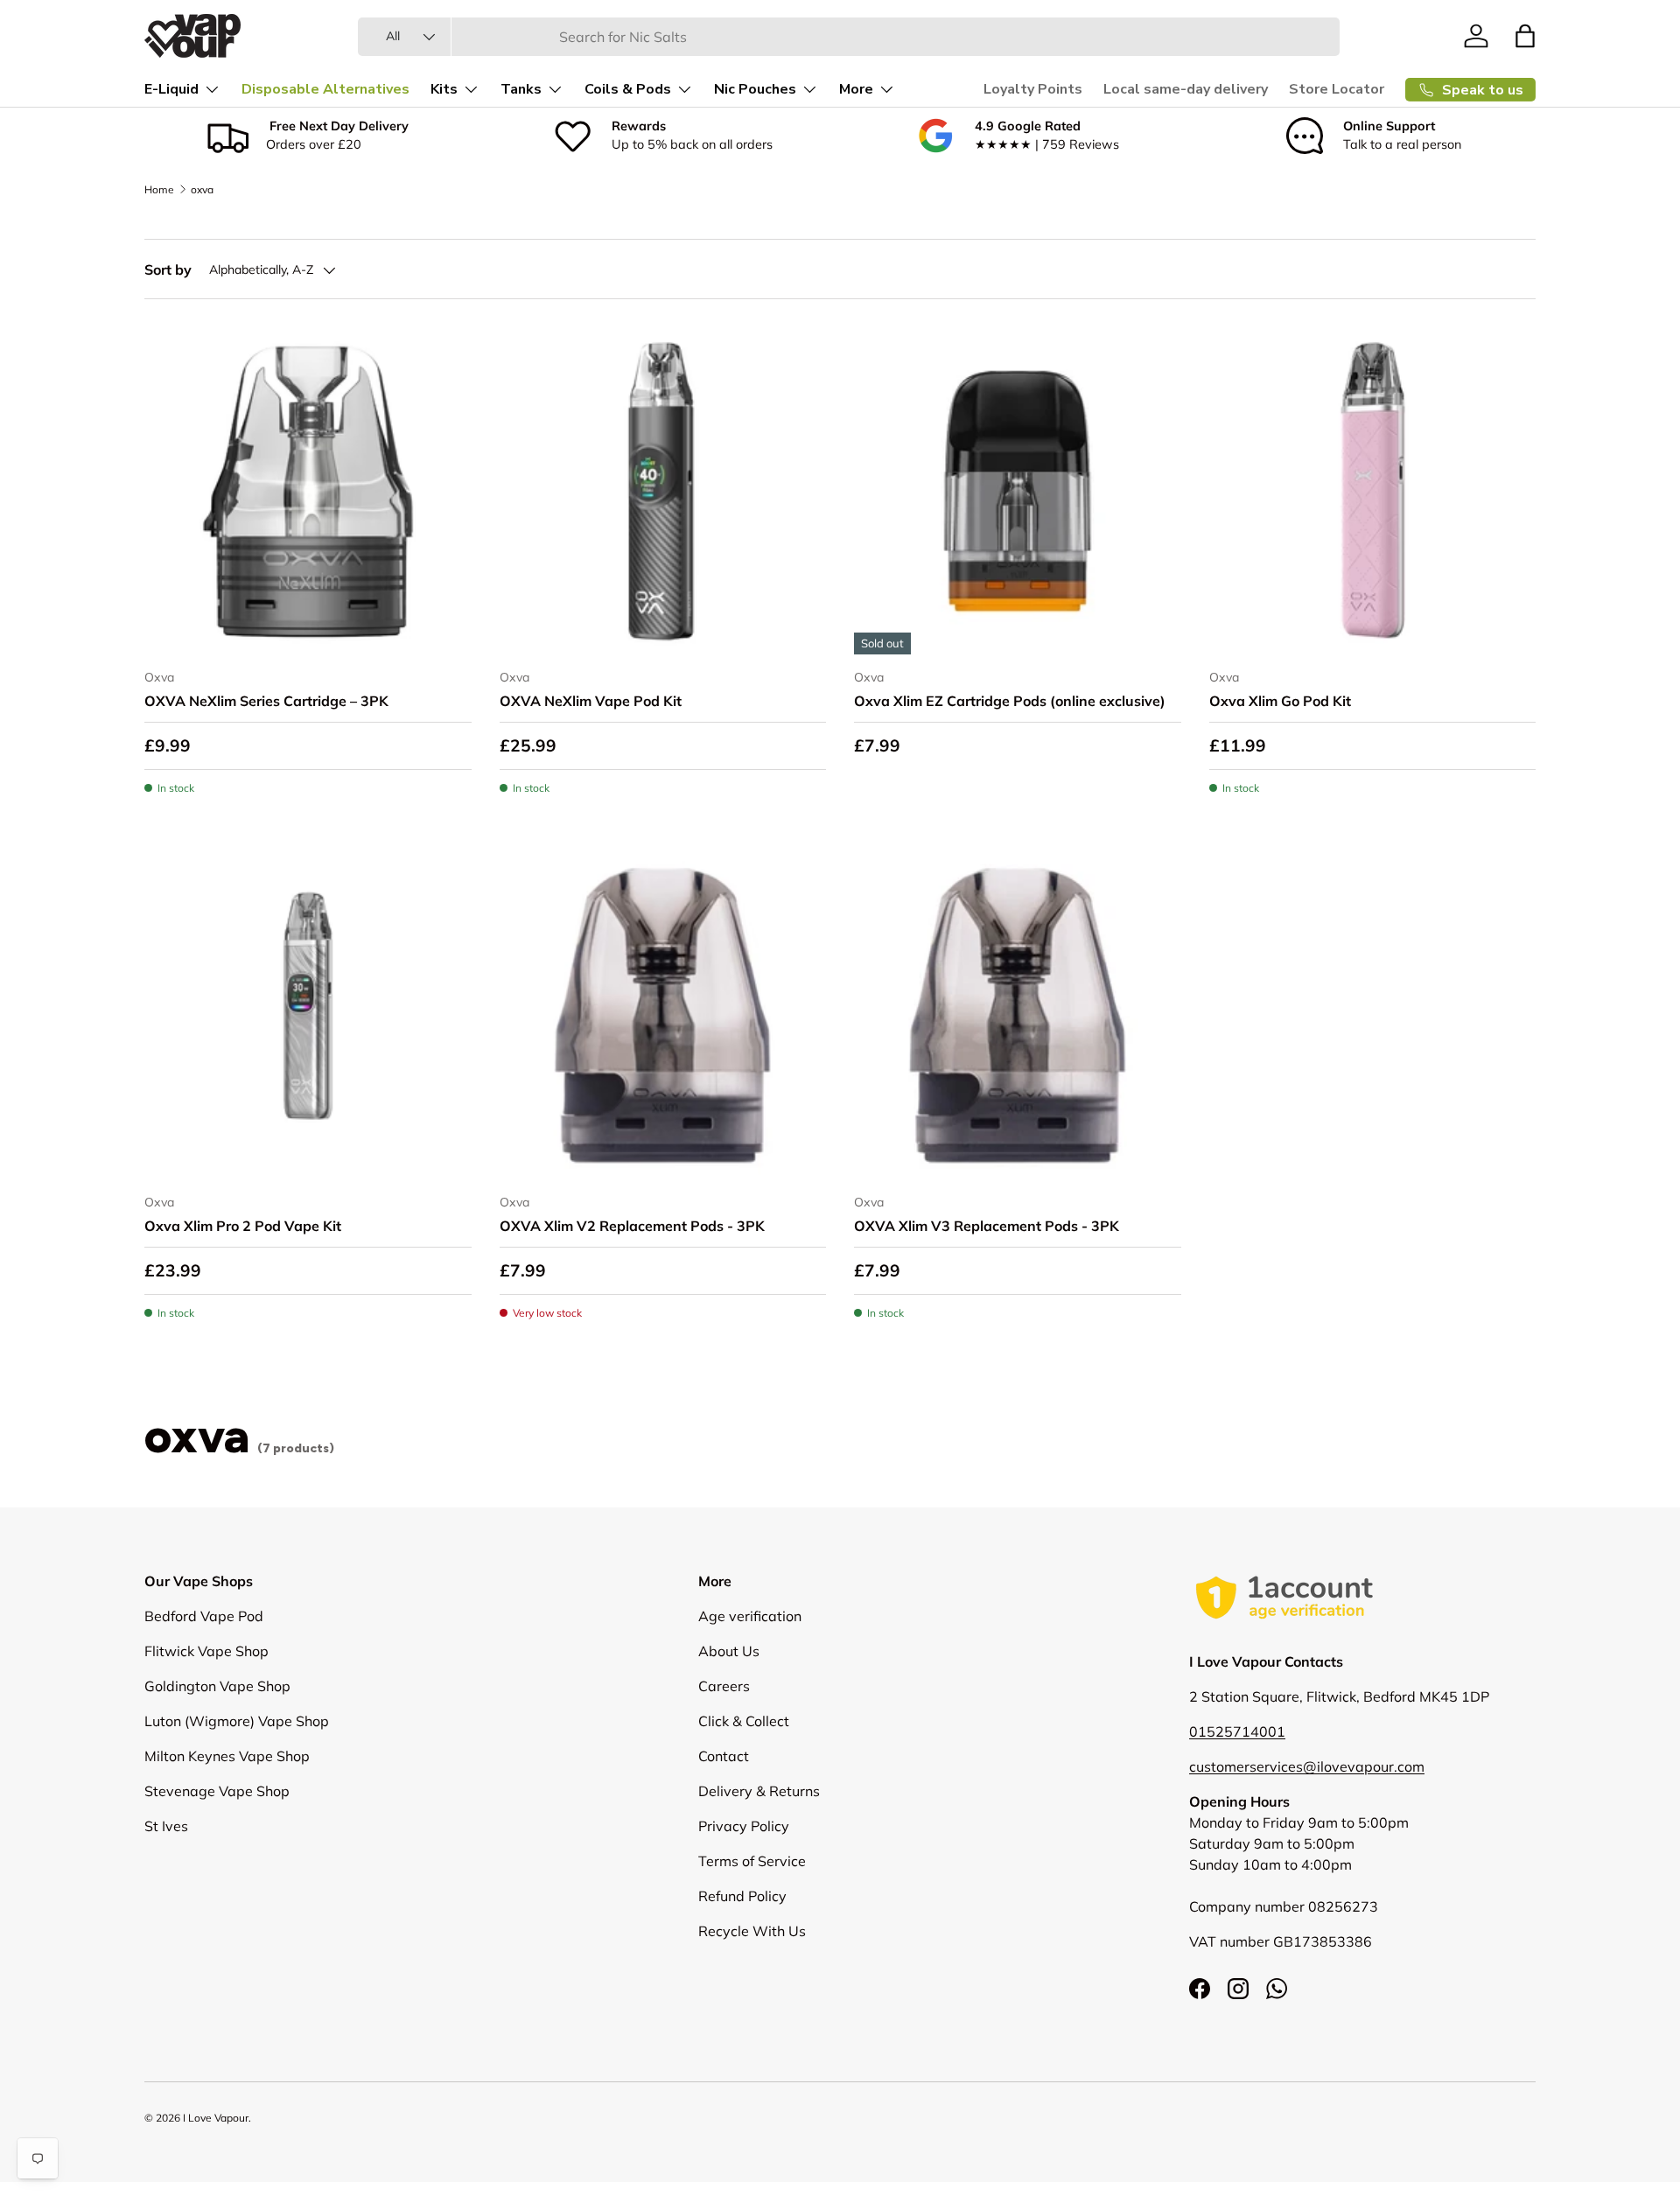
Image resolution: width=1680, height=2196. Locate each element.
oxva (202, 189)
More (856, 89)
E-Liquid (171, 89)
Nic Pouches (755, 89)
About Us (729, 1651)
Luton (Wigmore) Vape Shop (237, 1721)
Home (159, 189)
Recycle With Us (752, 1931)
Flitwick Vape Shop (206, 1651)
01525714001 (1237, 1731)
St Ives (166, 1826)
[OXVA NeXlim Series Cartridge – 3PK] (308, 491)
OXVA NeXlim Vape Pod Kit (591, 701)
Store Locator (1337, 89)
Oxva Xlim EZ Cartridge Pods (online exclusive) (1010, 701)
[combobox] (849, 37)
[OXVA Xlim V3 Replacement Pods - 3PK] (1018, 1017)
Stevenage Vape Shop (217, 1791)
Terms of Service (752, 1861)
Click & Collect (744, 1721)
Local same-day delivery (1186, 89)
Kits (444, 89)
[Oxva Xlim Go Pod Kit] (1373, 491)
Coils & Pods (628, 89)
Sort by (168, 269)
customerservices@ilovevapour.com (1307, 1766)
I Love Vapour (216, 2118)
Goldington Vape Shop (217, 1686)
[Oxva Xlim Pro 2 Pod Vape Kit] (308, 1017)
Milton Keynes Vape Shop (227, 1756)
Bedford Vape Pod (204, 1616)
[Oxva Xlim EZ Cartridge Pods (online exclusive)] (1018, 491)
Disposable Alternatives (325, 89)
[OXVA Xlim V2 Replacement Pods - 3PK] (663, 1017)
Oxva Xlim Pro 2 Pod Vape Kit (243, 1226)
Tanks (521, 89)
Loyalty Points (1033, 89)
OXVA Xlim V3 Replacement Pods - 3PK (987, 1226)
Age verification (750, 1616)
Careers (724, 1686)
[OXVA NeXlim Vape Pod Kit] (663, 491)
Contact (724, 1756)
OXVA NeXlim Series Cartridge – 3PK (266, 701)
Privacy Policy (744, 1826)
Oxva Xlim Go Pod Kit (1280, 701)
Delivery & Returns (759, 1791)
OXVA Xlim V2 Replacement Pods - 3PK (632, 1226)
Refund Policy (742, 1896)
